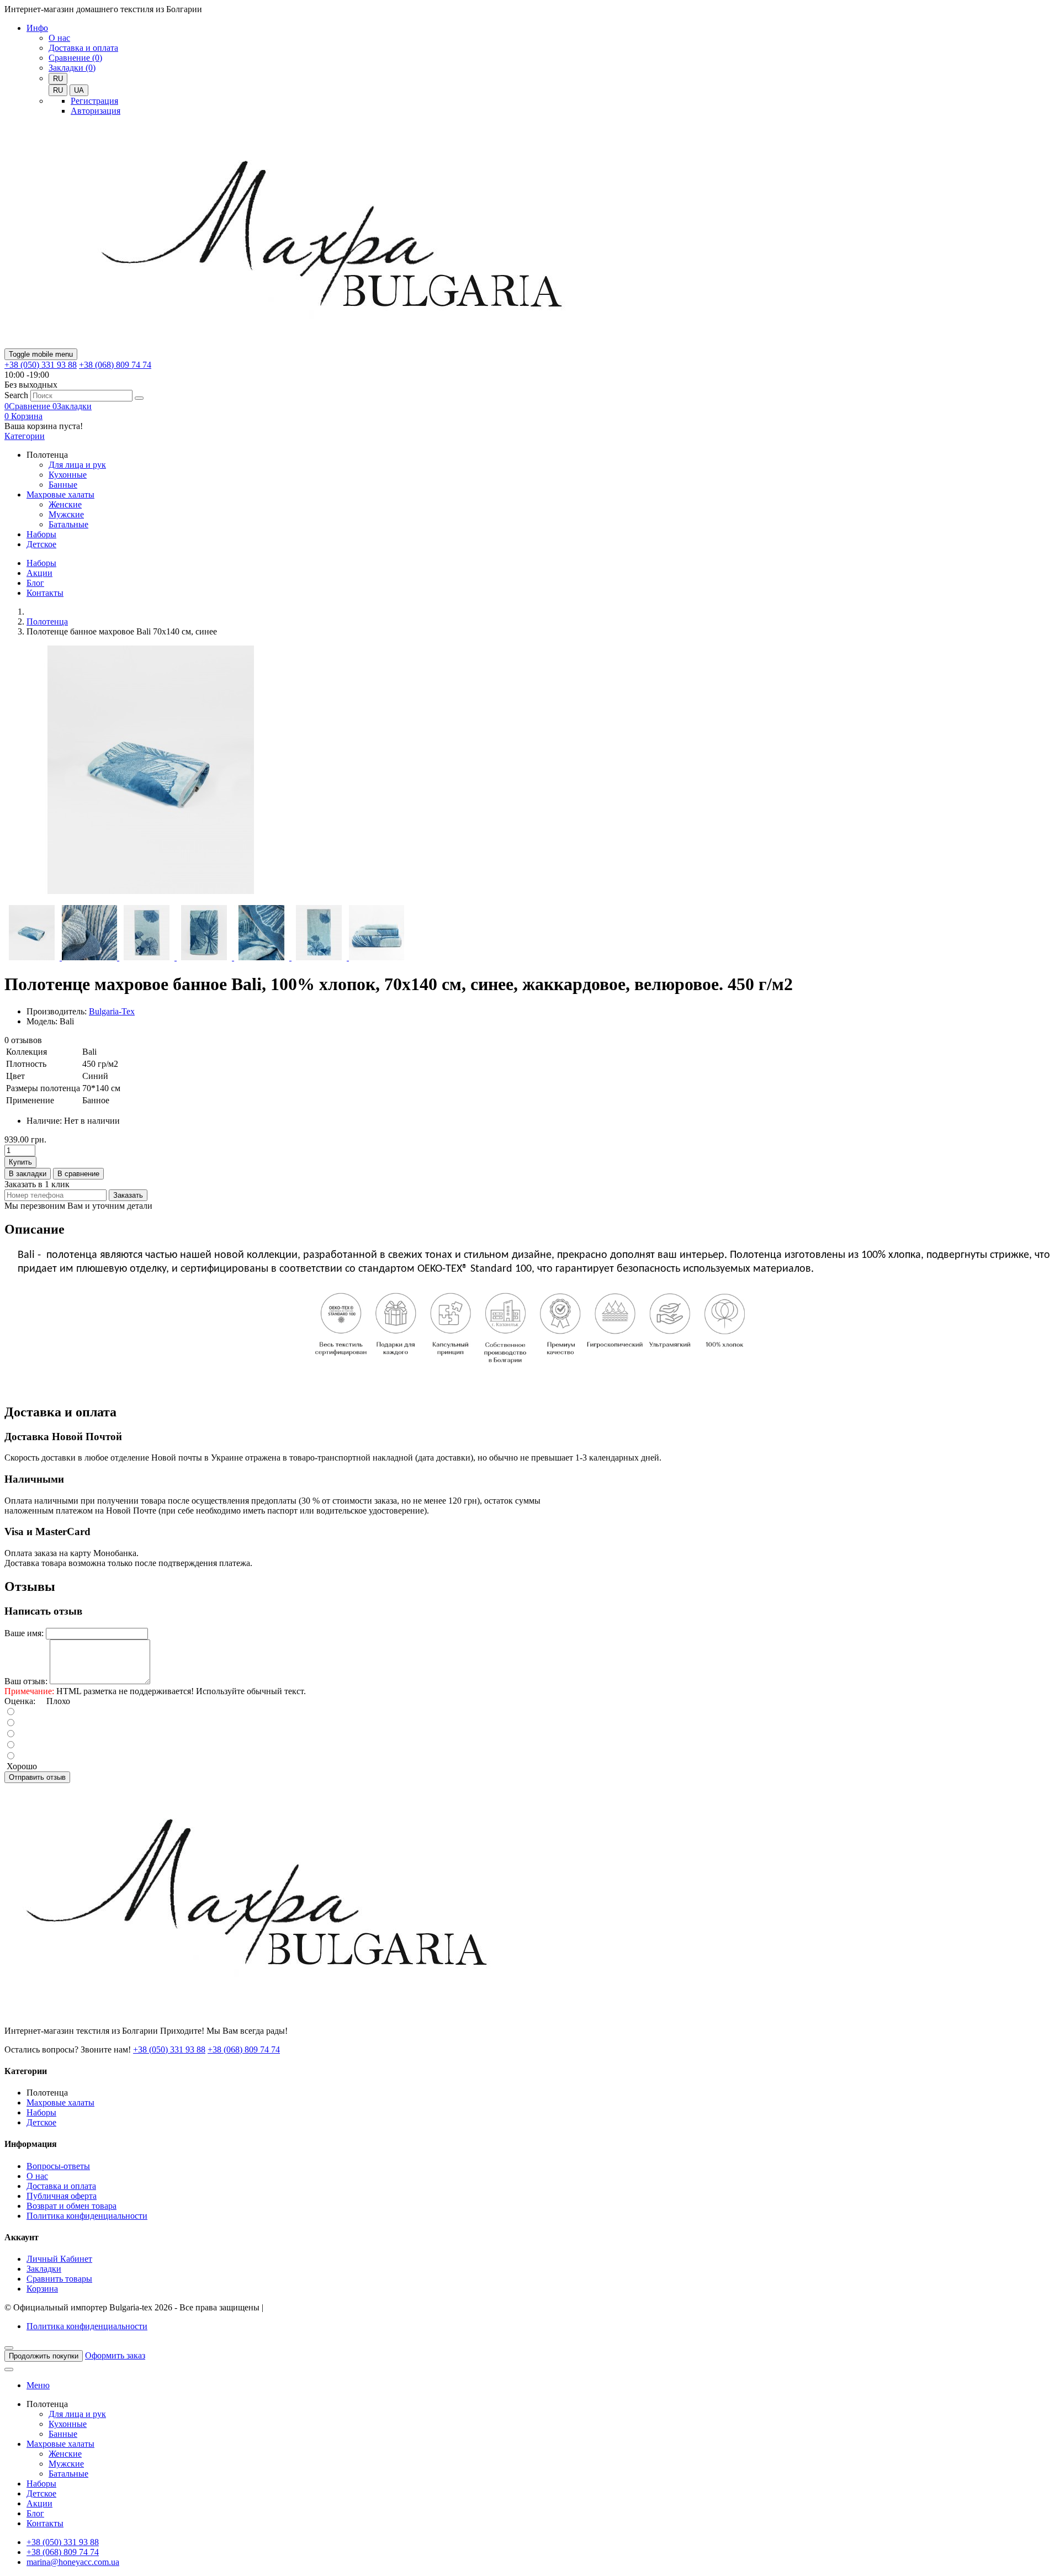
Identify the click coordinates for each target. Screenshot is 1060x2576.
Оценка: (20, 1701)
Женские (65, 504)
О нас (59, 38)
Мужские (66, 514)
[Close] (9, 2348)
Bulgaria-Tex (112, 1011)
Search (16, 395)
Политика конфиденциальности (87, 2216)
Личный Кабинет (59, 2259)
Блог (35, 583)
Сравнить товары (59, 2279)
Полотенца (47, 621)
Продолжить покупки (44, 2356)
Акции (39, 573)
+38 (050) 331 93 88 (41, 365)
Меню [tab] (38, 2385)
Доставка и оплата (83, 48)
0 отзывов (23, 1040)
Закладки (44, 2269)
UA (79, 90)
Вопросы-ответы (58, 2166)
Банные (63, 485)
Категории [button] (25, 436)
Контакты (45, 593)
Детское (41, 544)
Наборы (41, 534)
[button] (23, 416)
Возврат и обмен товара (71, 2206)
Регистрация (94, 101)
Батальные (68, 524)
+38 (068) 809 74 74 (115, 365)
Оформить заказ (115, 2355)
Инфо (37, 28)
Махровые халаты (60, 494)
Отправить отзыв (37, 1777)
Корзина (42, 2289)
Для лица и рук (77, 465)
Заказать (128, 1195)
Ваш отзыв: (26, 1681)
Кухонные (68, 475)
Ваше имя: (24, 1633)
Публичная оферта (62, 2196)
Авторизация (96, 111)
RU (58, 90)
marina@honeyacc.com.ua (73, 2562)
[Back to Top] (9, 2369)
